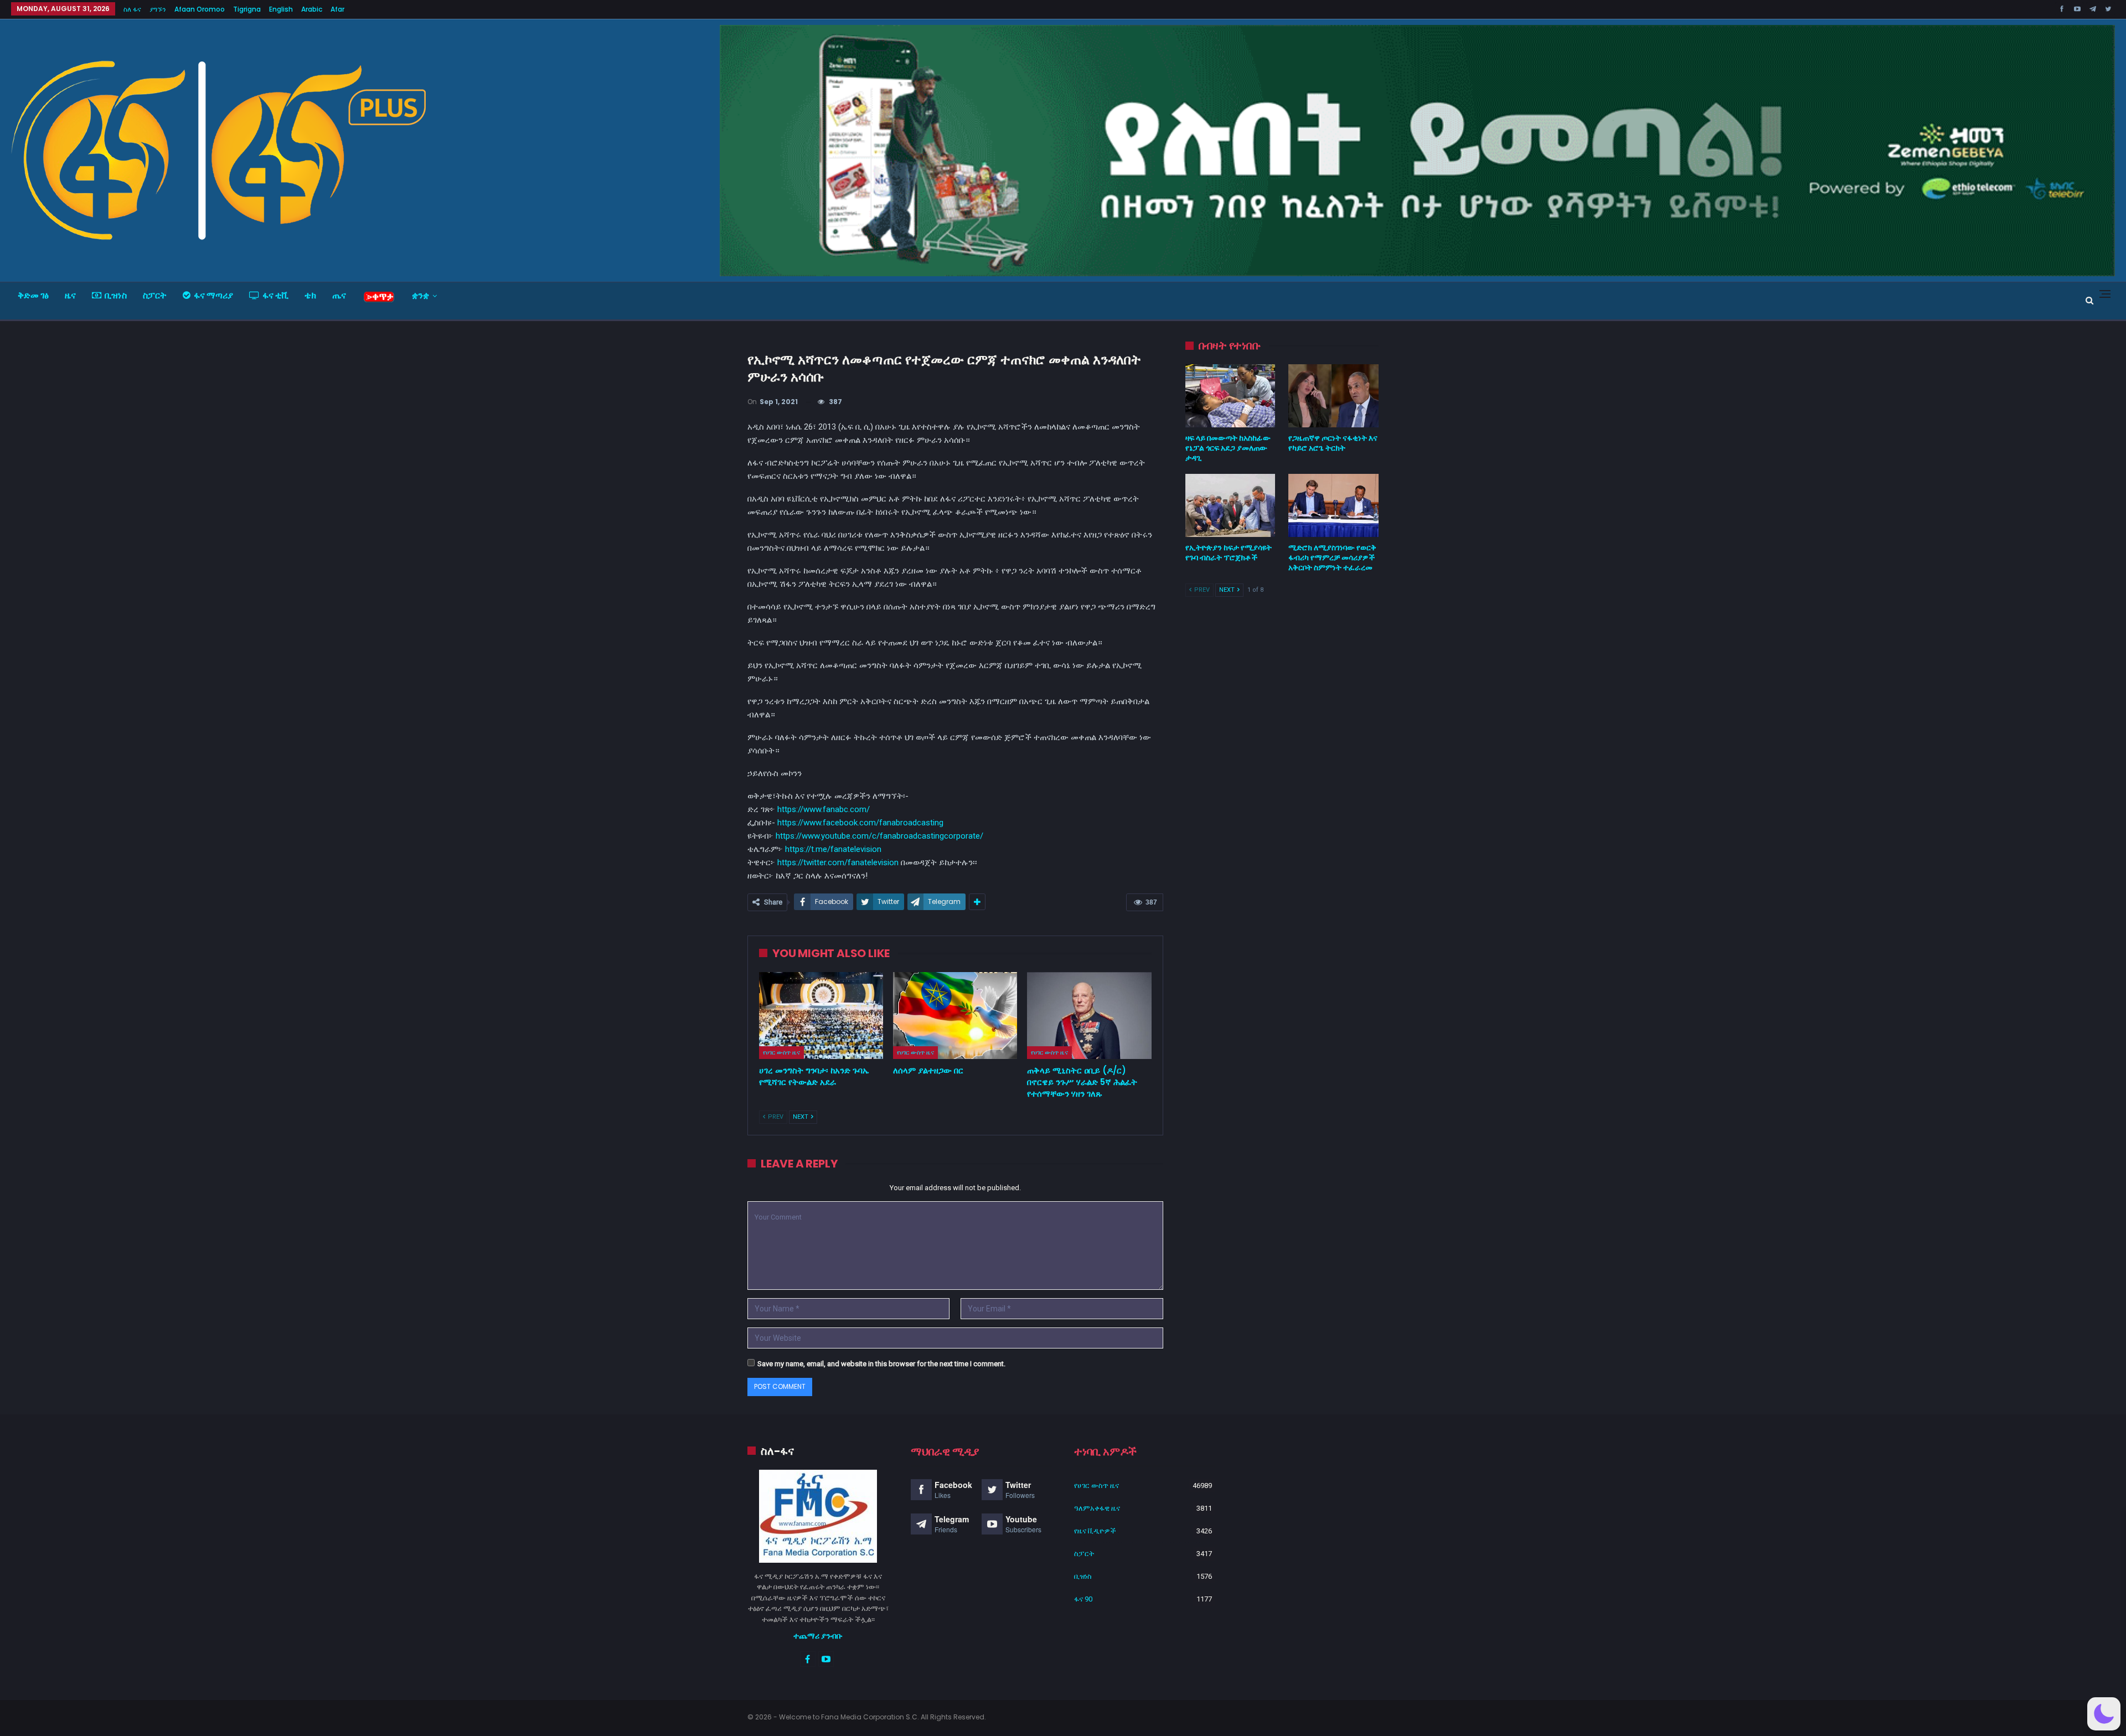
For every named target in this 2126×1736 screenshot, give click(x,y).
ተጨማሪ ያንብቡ (818, 1636)
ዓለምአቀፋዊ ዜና (1097, 1508)
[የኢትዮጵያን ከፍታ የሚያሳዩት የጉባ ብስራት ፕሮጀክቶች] (1230, 505)
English (281, 9)
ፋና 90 (1083, 1599)
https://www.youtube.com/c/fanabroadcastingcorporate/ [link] (879, 836)
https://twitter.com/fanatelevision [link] (838, 862)
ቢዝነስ (116, 295)
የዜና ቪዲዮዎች (1095, 1531)
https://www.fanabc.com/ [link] (824, 809)
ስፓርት (155, 295)
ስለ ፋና (132, 9)
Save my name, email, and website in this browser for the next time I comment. (881, 1364)
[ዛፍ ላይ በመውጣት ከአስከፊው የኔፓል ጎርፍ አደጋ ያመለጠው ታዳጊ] (1230, 396)
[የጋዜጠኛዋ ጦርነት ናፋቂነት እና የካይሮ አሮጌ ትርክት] (1333, 396)
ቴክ (310, 295)
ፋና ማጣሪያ (213, 295)
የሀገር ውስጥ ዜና (781, 1052)
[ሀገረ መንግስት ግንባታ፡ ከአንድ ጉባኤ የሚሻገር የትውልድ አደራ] (821, 1016)
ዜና (70, 295)
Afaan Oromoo (200, 9)
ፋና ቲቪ (275, 295)
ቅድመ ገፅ (33, 295)
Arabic (312, 9)
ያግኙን (158, 9)
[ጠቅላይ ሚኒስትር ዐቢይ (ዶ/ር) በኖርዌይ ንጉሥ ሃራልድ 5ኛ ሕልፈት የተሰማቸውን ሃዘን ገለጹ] (1089, 1016)
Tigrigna (247, 9)
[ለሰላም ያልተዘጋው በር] (955, 1016)
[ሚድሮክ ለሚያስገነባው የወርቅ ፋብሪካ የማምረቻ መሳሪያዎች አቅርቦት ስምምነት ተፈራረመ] (1333, 505)
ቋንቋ (420, 295)
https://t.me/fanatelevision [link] (833, 849)
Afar (337, 9)
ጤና (339, 295)
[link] (860, 823)
